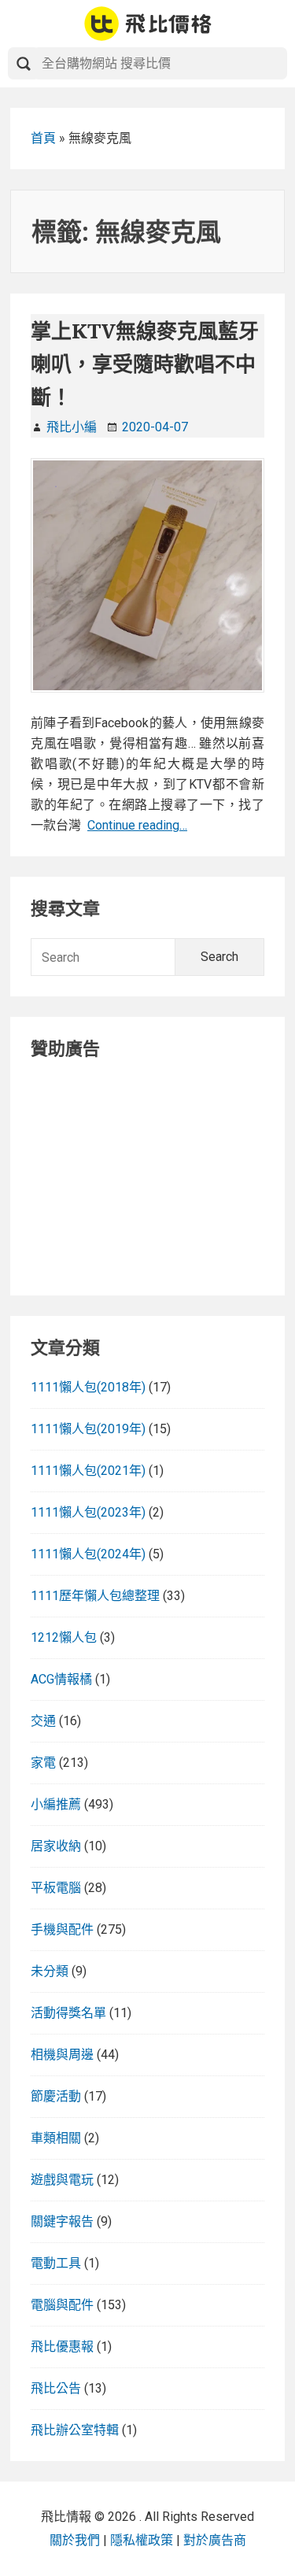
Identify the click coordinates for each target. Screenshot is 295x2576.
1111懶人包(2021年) (88, 1471)
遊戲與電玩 (62, 2180)
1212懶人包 (64, 1637)
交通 (43, 1721)
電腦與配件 (62, 2305)
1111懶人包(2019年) (88, 1429)
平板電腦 (56, 1888)
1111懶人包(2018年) (88, 1387)
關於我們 (75, 2540)
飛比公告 (56, 2388)
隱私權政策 (142, 2540)
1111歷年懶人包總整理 (95, 1596)
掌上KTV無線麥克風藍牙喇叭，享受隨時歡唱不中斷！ (145, 364)
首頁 (43, 138)
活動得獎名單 (68, 2013)
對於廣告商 (215, 2540)
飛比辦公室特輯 (75, 2430)
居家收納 (56, 1846)
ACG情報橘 (61, 1679)
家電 (43, 1763)
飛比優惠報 (62, 2347)
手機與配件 (62, 1929)
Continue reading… (137, 825)
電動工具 (56, 2263)
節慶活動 (56, 2096)
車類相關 (56, 2138)
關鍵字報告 (62, 2221)
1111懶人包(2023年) (88, 1512)
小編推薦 (56, 1804)
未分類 (50, 1971)
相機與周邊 (62, 2055)
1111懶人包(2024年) (88, 1554)
